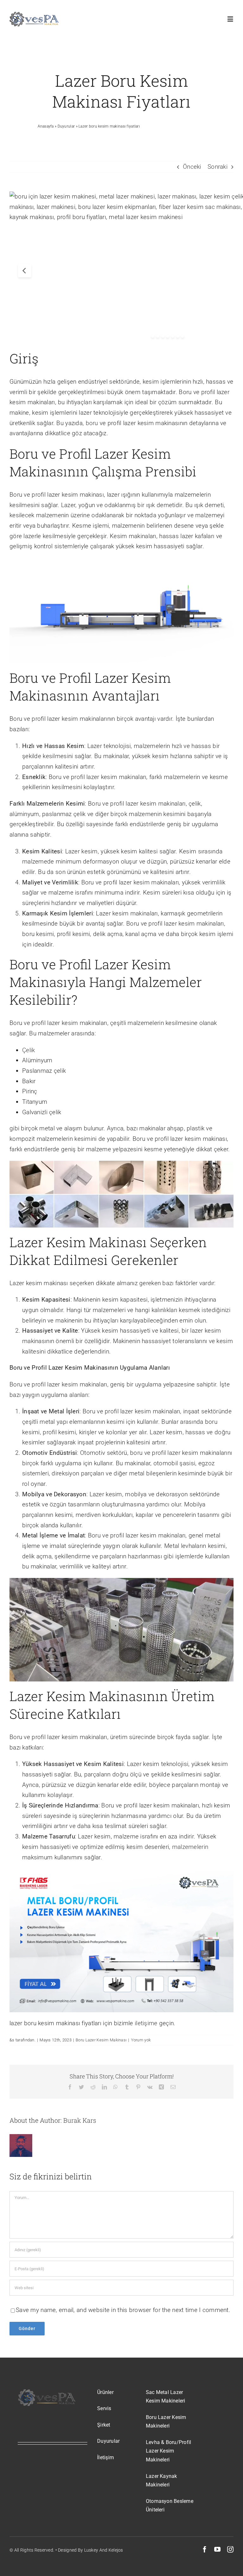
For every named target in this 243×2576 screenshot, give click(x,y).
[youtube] (217, 2549)
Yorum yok (141, 2040)
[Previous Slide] (25, 271)
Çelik (28, 1050)
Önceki (192, 167)
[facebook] (205, 2549)
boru (93, 423)
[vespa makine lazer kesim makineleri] (34, 15)
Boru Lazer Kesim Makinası (101, 2040)
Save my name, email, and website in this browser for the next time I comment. (123, 2310)
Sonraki (218, 167)
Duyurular (66, 126)
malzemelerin (190, 1847)
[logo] (47, 2391)
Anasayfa (46, 126)
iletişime (147, 2023)
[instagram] (230, 2549)
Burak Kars (80, 2120)
